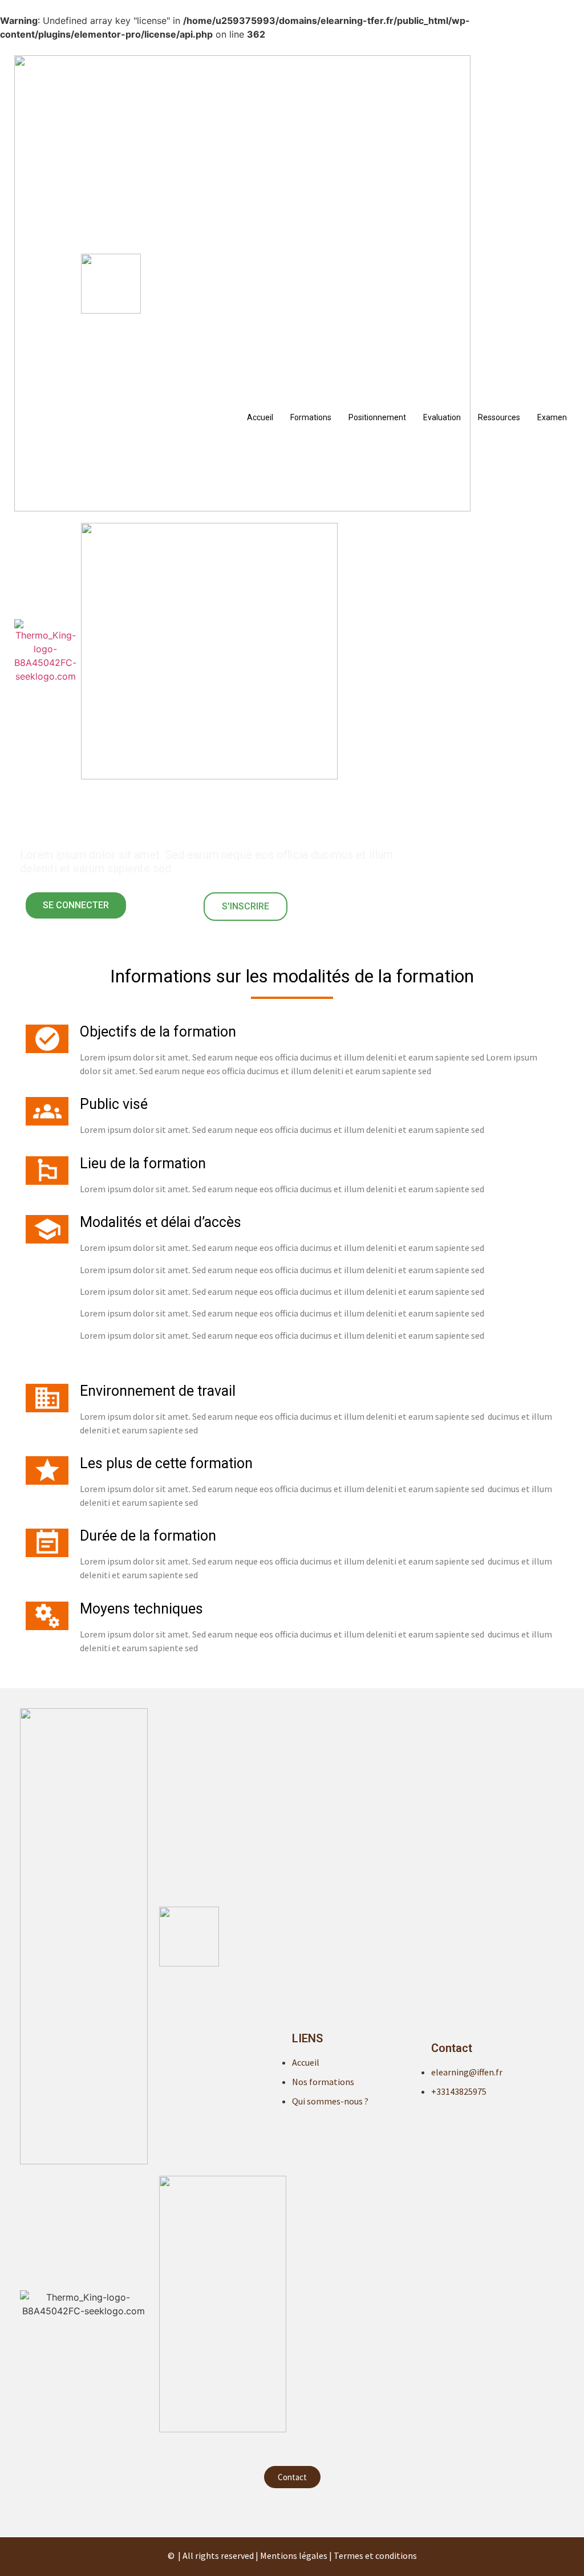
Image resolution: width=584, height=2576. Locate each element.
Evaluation (442, 417)
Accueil (260, 417)
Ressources (499, 417)
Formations (311, 417)
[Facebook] (292, 2511)
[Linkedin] (269, 2511)
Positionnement (377, 417)
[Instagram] (315, 2511)
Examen (552, 417)
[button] (76, 905)
